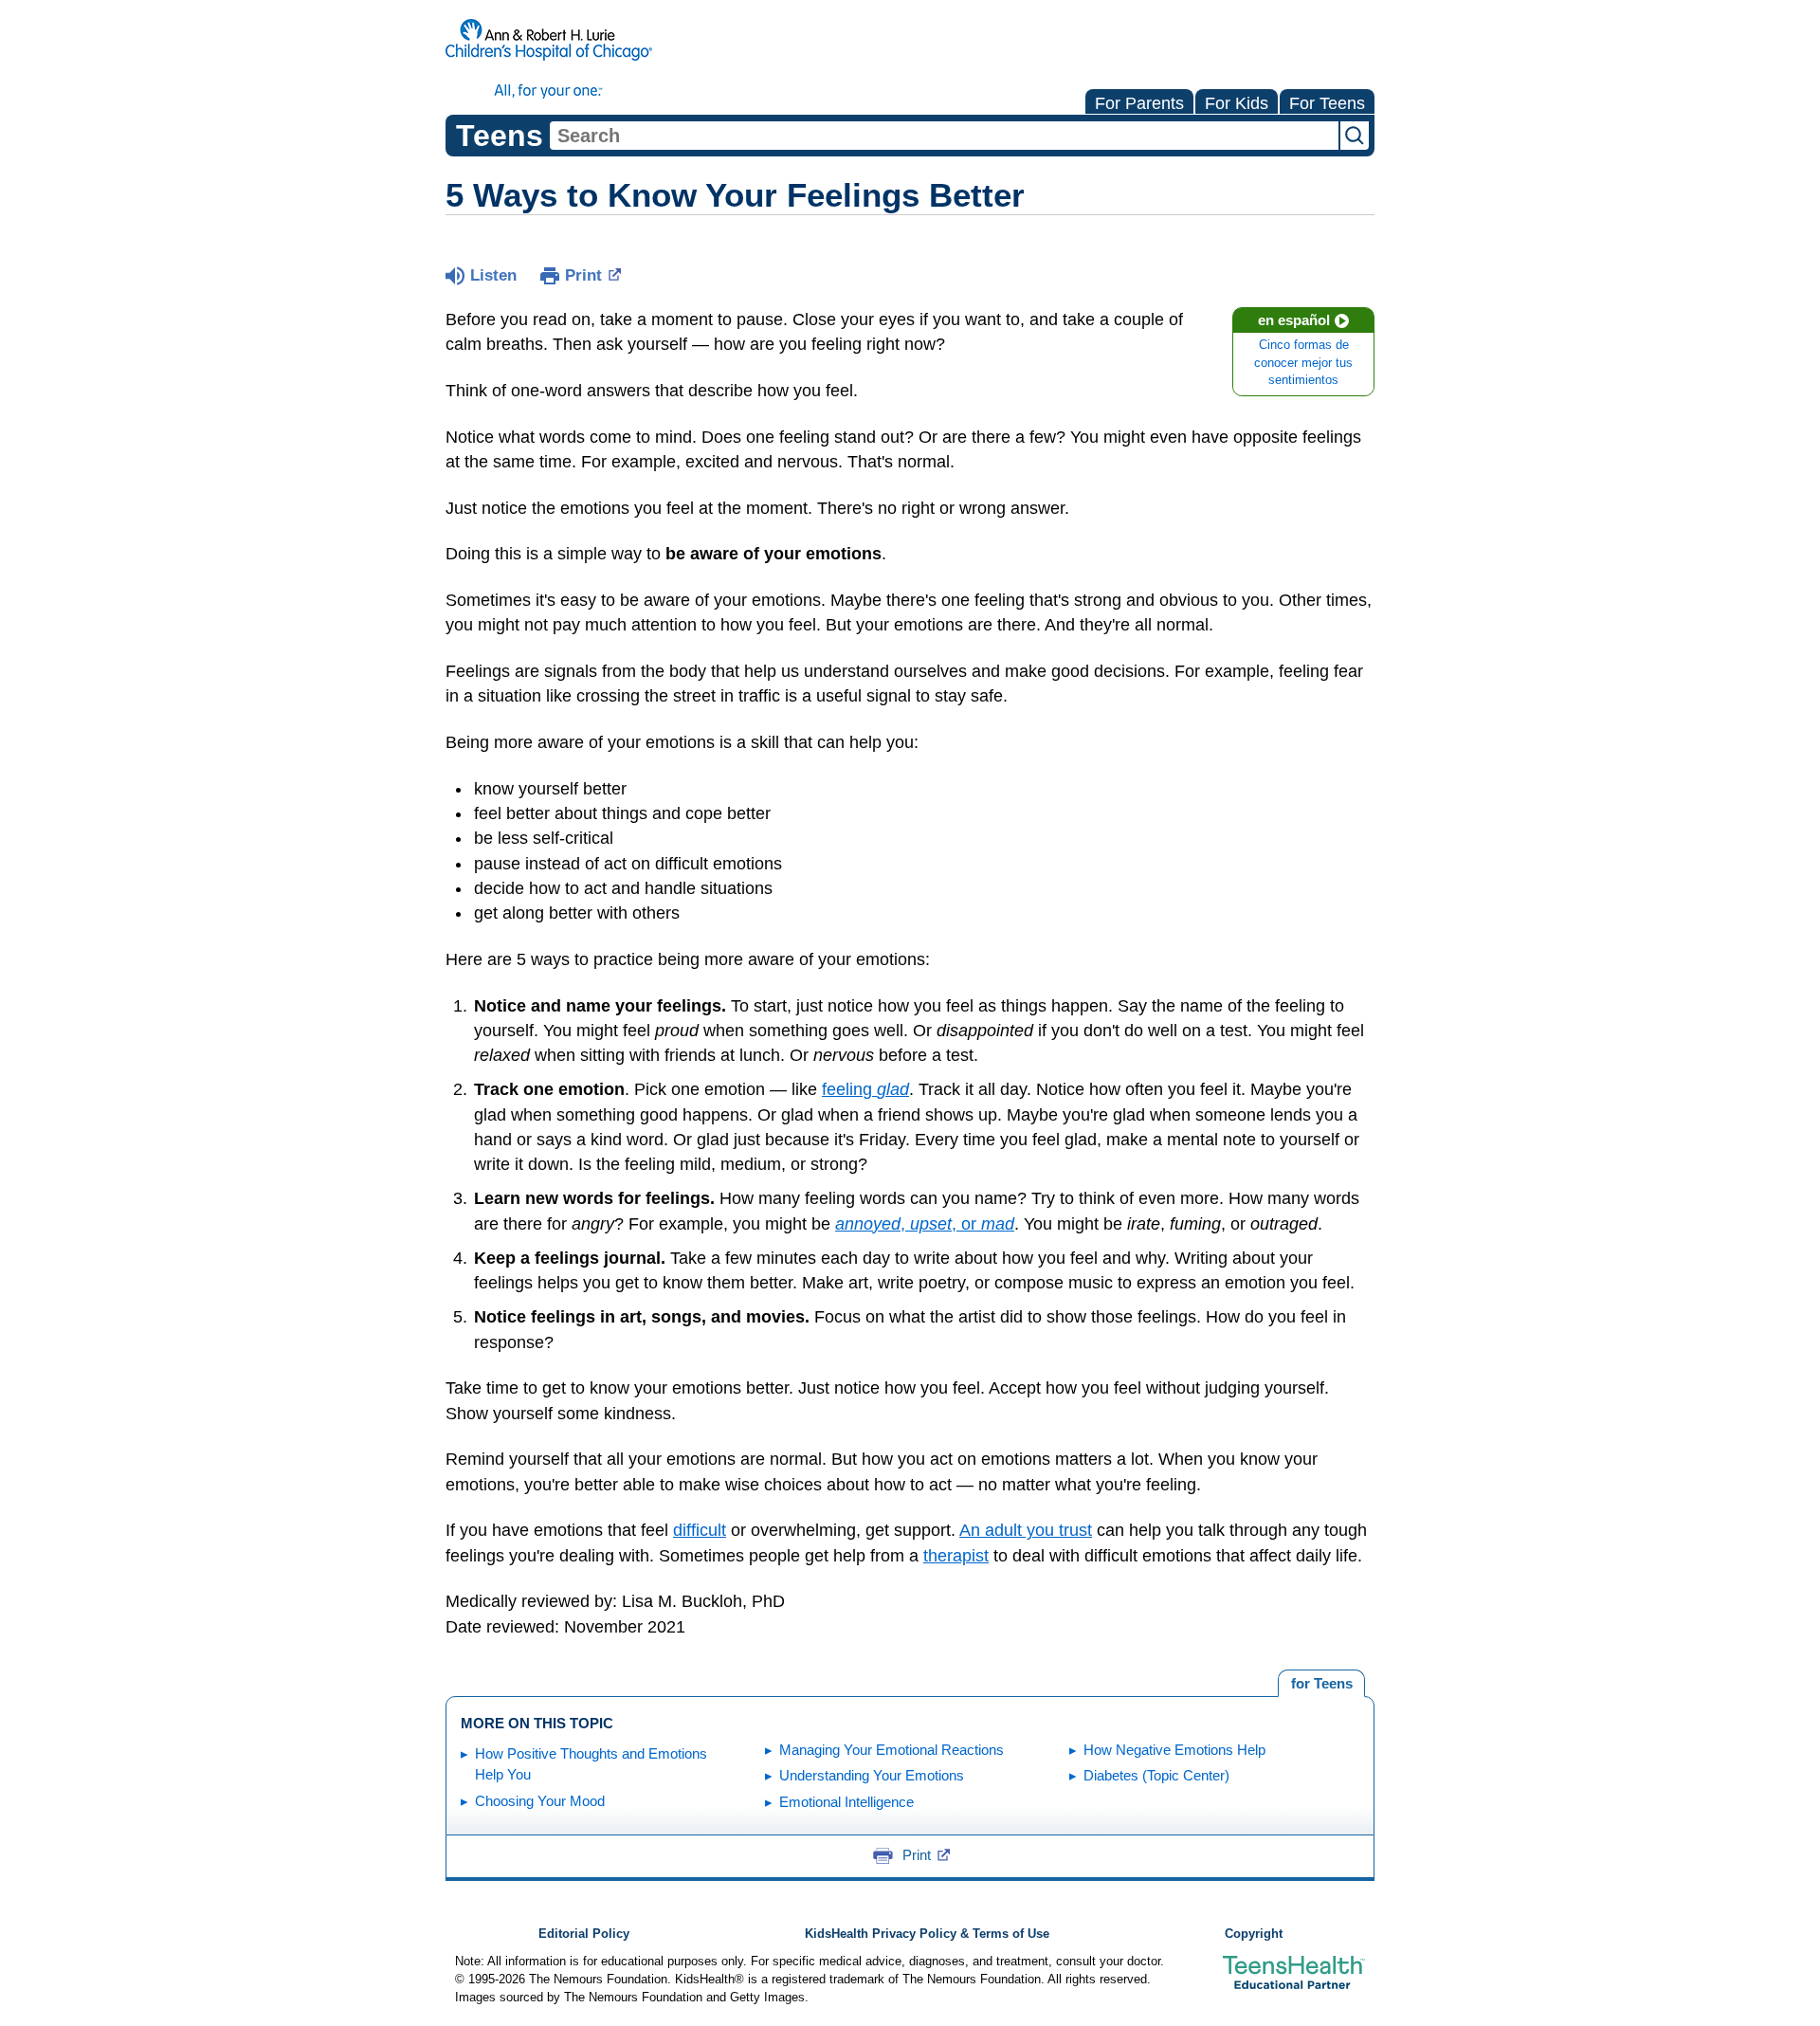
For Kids (1237, 103)
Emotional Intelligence (846, 1802)
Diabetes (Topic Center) (1156, 1775)
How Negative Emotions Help (1174, 1750)
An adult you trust (1026, 1530)
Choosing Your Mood (540, 1801)
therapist (956, 1556)
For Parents (1139, 103)
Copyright (1254, 1934)
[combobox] (944, 136)
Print (583, 275)
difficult (700, 1530)
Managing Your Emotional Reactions (892, 1750)
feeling (865, 1089)
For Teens (1327, 103)
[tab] (1321, 1684)
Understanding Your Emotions (872, 1775)
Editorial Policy (584, 1934)
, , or (925, 1224)
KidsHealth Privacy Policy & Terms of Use (927, 1934)
